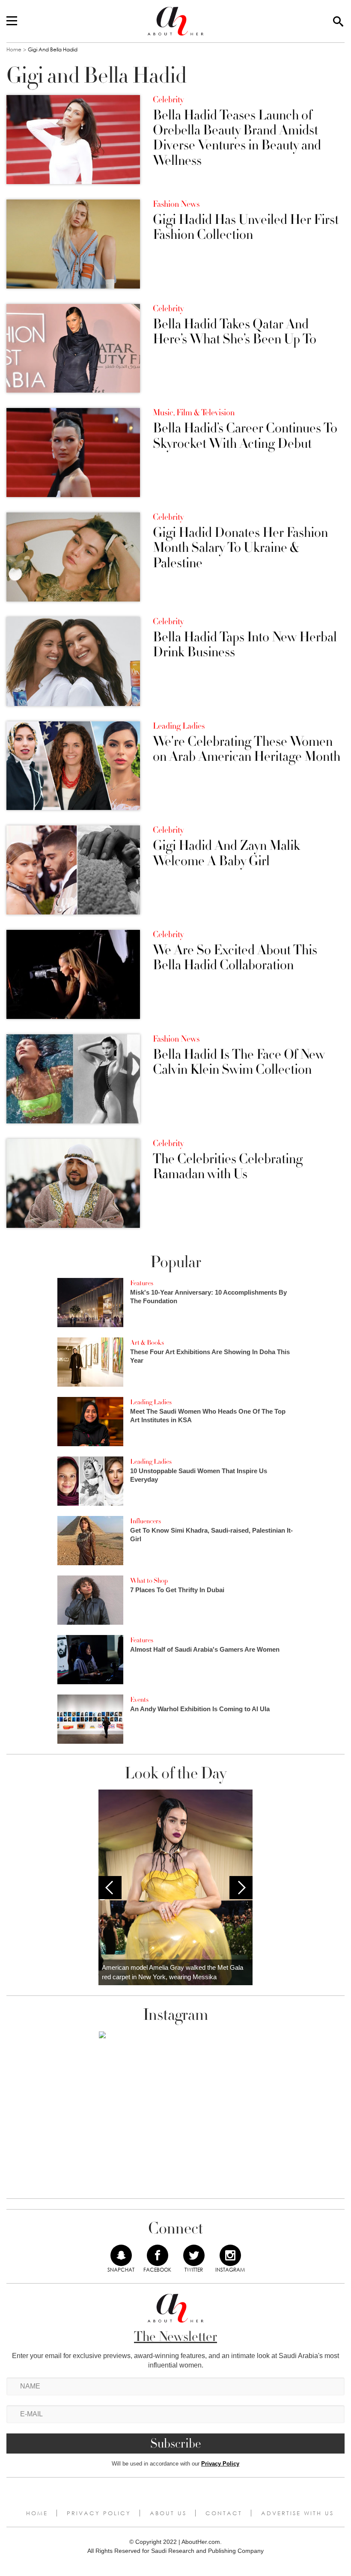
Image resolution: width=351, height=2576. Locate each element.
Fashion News (176, 204)
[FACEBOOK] (158, 2255)
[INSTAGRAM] (230, 2255)
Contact (224, 2513)
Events (139, 1700)
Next (241, 1888)
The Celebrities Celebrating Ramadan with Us (228, 1167)
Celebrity (168, 100)
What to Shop (149, 1581)
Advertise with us (297, 2513)
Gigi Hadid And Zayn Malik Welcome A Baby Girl (226, 853)
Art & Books (147, 1343)
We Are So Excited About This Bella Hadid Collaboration (235, 958)
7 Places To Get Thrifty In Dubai (177, 1590)
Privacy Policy (220, 2464)
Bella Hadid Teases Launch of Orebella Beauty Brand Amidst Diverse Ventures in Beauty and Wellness (237, 138)
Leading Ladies (179, 726)
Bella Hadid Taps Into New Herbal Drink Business (245, 645)
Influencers (146, 1521)
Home (14, 49)
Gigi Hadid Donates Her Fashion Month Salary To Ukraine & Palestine (240, 548)
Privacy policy (99, 2513)
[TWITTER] (194, 2255)
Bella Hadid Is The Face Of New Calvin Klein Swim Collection (239, 1062)
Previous (110, 1888)
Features (142, 1283)
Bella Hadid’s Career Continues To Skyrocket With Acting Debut (245, 436)
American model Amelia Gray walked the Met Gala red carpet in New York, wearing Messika (173, 1972)
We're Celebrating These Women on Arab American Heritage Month (247, 749)
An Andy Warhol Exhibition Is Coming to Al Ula (200, 1709)
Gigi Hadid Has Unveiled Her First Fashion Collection (246, 227)
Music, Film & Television (194, 413)
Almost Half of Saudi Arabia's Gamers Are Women (205, 1649)
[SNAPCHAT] (121, 2255)
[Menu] (12, 21)
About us (168, 2513)
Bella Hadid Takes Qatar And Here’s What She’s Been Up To (235, 332)
